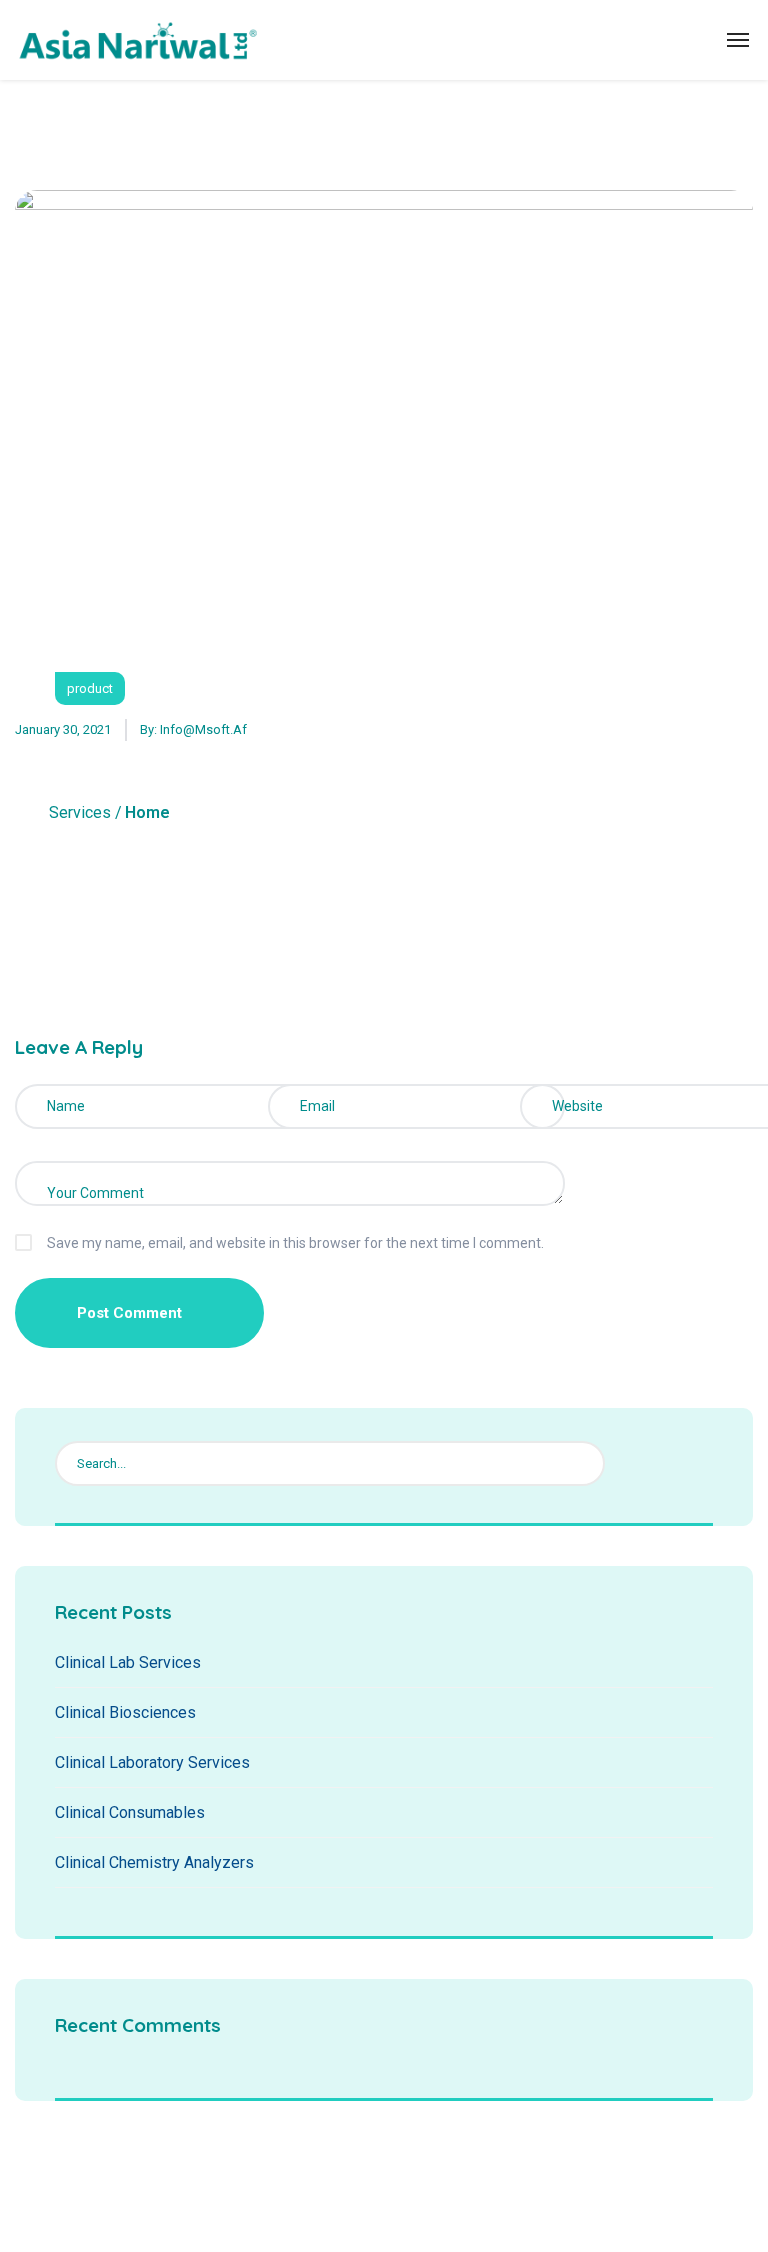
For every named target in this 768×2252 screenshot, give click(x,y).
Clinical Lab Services (128, 1662)
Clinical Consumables (130, 1812)
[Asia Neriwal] (137, 40)
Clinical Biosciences (125, 1712)
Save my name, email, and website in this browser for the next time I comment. (295, 1243)
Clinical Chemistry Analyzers (154, 1862)
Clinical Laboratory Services (152, 1762)
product (90, 688)
